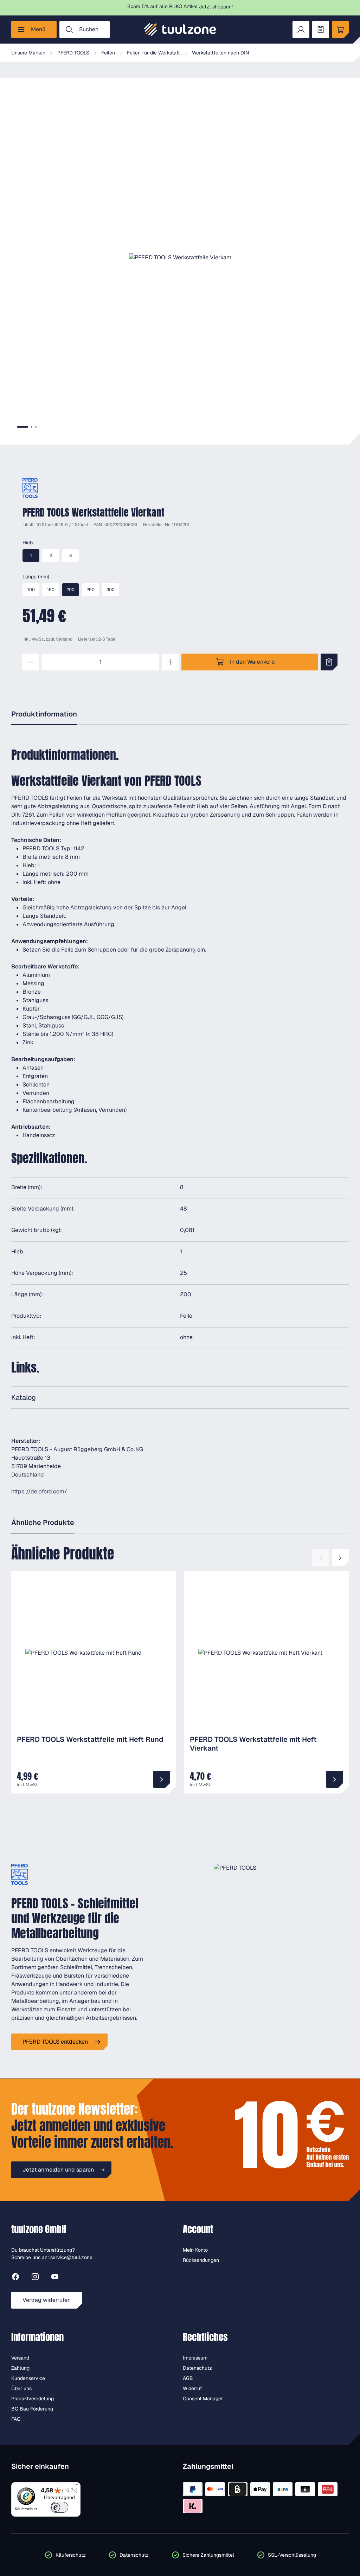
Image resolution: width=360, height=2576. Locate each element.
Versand (64, 639)
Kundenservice (28, 2378)
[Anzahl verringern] (31, 662)
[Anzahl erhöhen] (170, 662)
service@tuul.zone (71, 2257)
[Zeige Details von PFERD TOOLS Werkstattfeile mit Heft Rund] (162, 1779)
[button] (180, 258)
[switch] (60, 2507)
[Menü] (76, 2486)
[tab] (22, 427)
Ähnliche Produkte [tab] (43, 1523)
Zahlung (20, 2368)
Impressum (195, 2358)
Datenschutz (197, 2368)
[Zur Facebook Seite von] (15, 2278)
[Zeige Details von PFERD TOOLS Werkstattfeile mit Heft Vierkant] (335, 1779)
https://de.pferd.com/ (39, 1491)
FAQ (16, 2419)
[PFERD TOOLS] (30, 488)
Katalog (24, 1397)
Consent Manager (203, 2399)
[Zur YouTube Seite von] (55, 2278)
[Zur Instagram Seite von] (35, 2278)
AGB (188, 2378)
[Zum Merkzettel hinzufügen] (329, 662)
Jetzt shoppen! (216, 7)
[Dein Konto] (301, 30)
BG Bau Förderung (32, 2409)
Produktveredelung (33, 2399)
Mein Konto (195, 2250)
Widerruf (192, 2388)
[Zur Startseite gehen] (180, 30)
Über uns (21, 2388)
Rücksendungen (201, 2260)
